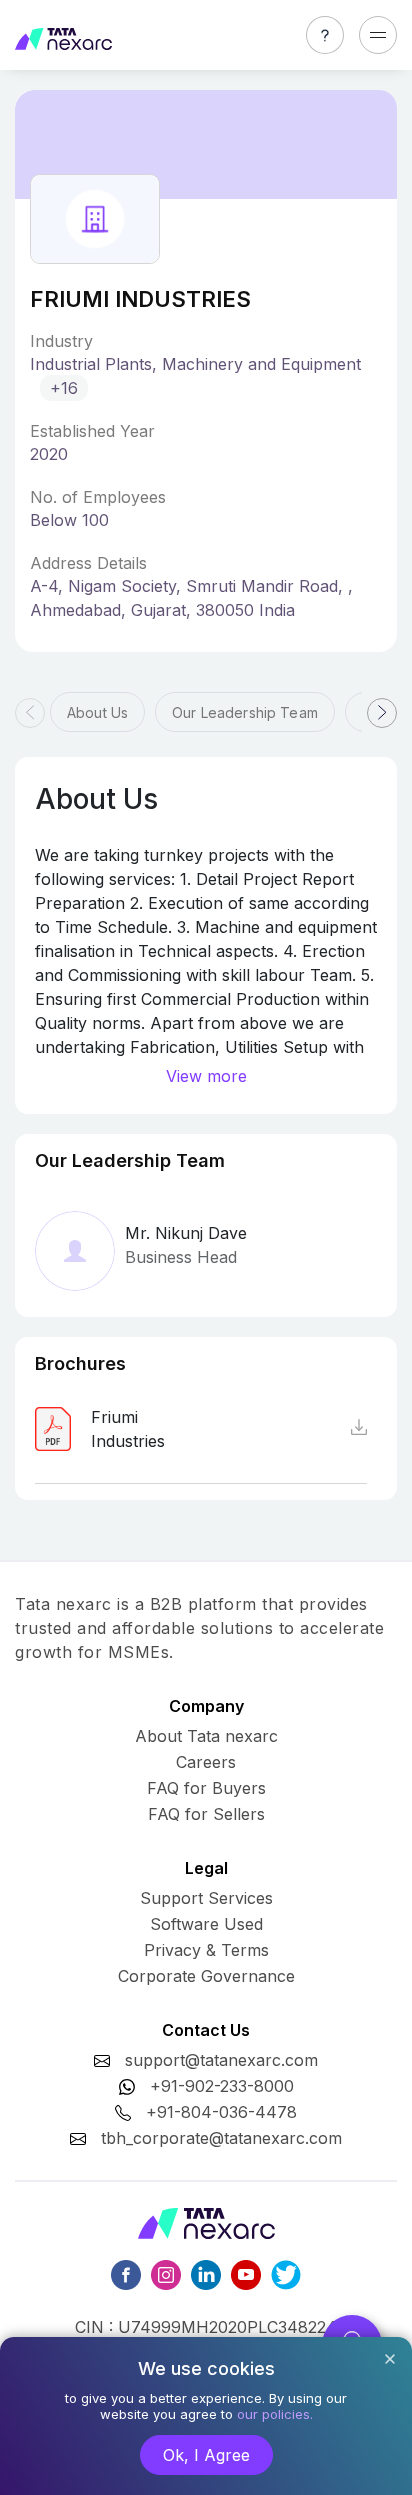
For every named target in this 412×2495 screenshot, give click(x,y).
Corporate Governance (206, 1976)
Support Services (206, 1898)
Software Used (206, 1924)
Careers (206, 1762)
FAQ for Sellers (206, 1814)
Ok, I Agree (206, 2455)
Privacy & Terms (206, 1950)
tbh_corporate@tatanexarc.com (221, 2138)
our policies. (275, 2414)
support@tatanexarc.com (221, 2060)
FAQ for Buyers (206, 1788)
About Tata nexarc (206, 1736)
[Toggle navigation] (378, 35)
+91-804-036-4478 (221, 2112)
